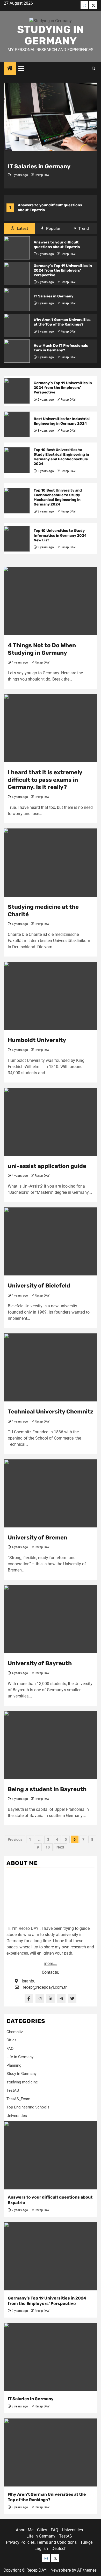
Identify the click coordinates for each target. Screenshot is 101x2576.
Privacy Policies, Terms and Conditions (41, 2542)
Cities (12, 2040)
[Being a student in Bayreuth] (51, 1745)
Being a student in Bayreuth (47, 1789)
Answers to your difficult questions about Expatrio (57, 245)
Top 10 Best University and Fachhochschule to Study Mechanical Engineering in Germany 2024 (58, 497)
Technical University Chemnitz (51, 1412)
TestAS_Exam (18, 2099)
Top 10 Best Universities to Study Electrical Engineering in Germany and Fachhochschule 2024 (61, 457)
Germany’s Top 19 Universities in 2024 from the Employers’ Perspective (63, 270)
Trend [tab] (83, 228)
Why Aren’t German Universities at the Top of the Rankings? (62, 322)
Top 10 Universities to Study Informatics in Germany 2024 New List (60, 535)
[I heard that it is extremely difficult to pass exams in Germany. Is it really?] (51, 728)
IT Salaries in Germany (39, 166)
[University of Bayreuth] (51, 1619)
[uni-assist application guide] (51, 1122)
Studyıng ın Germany (51, 35)
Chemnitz (15, 2032)
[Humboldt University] (51, 996)
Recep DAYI (42, 175)
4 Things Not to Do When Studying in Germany (42, 649)
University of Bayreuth (40, 1663)
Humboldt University (37, 1040)
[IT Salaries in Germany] (51, 117)
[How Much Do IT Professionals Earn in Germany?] (17, 351)
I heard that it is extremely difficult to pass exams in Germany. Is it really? (45, 780)
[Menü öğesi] (84, 5)
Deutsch (59, 2549)
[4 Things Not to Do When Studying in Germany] (51, 601)
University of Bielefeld (39, 1286)
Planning (14, 2065)
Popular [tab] (53, 228)
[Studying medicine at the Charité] (51, 863)
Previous (15, 1839)
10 (48, 1847)
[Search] (93, 68)
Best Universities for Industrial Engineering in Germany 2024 (62, 421)
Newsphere (61, 2570)
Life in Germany (20, 2057)
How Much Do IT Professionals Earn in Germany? (61, 348)
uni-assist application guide (47, 1166)
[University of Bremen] (51, 1493)
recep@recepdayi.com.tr (45, 1987)
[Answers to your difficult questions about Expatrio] (17, 248)
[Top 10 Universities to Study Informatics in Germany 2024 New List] (17, 539)
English (41, 2549)
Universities (17, 2116)
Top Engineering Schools (28, 2107)
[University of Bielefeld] (51, 1241)
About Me (25, 2530)
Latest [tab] (22, 228)
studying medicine (22, 2082)
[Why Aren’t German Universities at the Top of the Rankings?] (17, 325)
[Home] (10, 69)
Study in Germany (21, 2074)
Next (60, 1847)
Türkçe (86, 2542)
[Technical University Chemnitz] (51, 1367)
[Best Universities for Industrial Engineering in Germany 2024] (17, 424)
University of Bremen (38, 1538)
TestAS (13, 2090)
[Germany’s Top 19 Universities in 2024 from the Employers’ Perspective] (17, 274)
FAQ (10, 2049)
